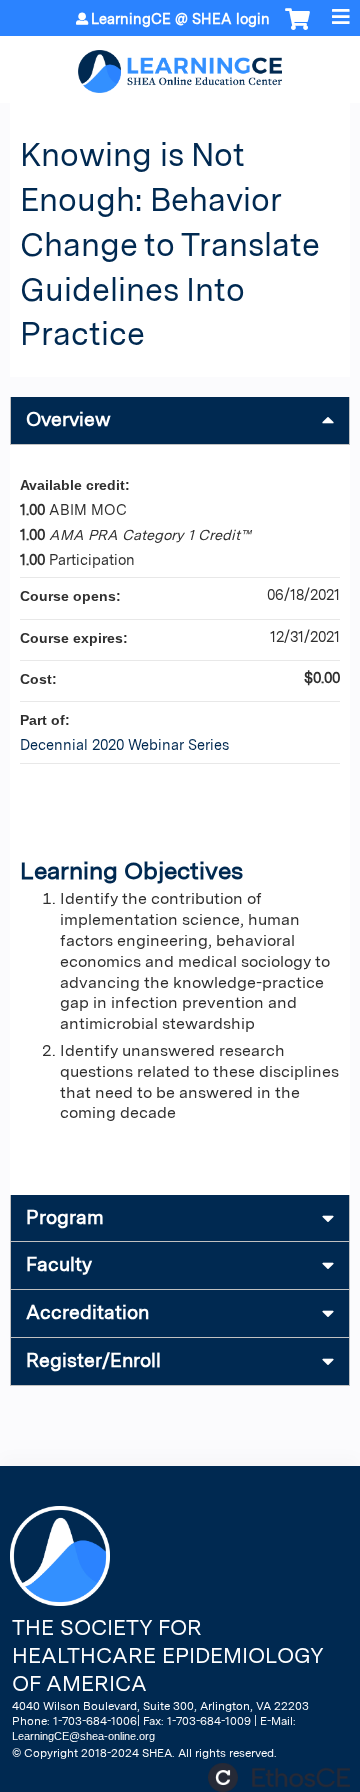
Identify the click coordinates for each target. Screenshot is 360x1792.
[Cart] (297, 29)
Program (65, 1217)
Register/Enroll (93, 1360)
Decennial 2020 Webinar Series (124, 744)
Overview (68, 419)
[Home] (180, 64)
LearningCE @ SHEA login (180, 19)
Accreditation (87, 1312)
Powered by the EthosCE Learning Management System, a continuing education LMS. (279, 1777)
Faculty (59, 1264)
